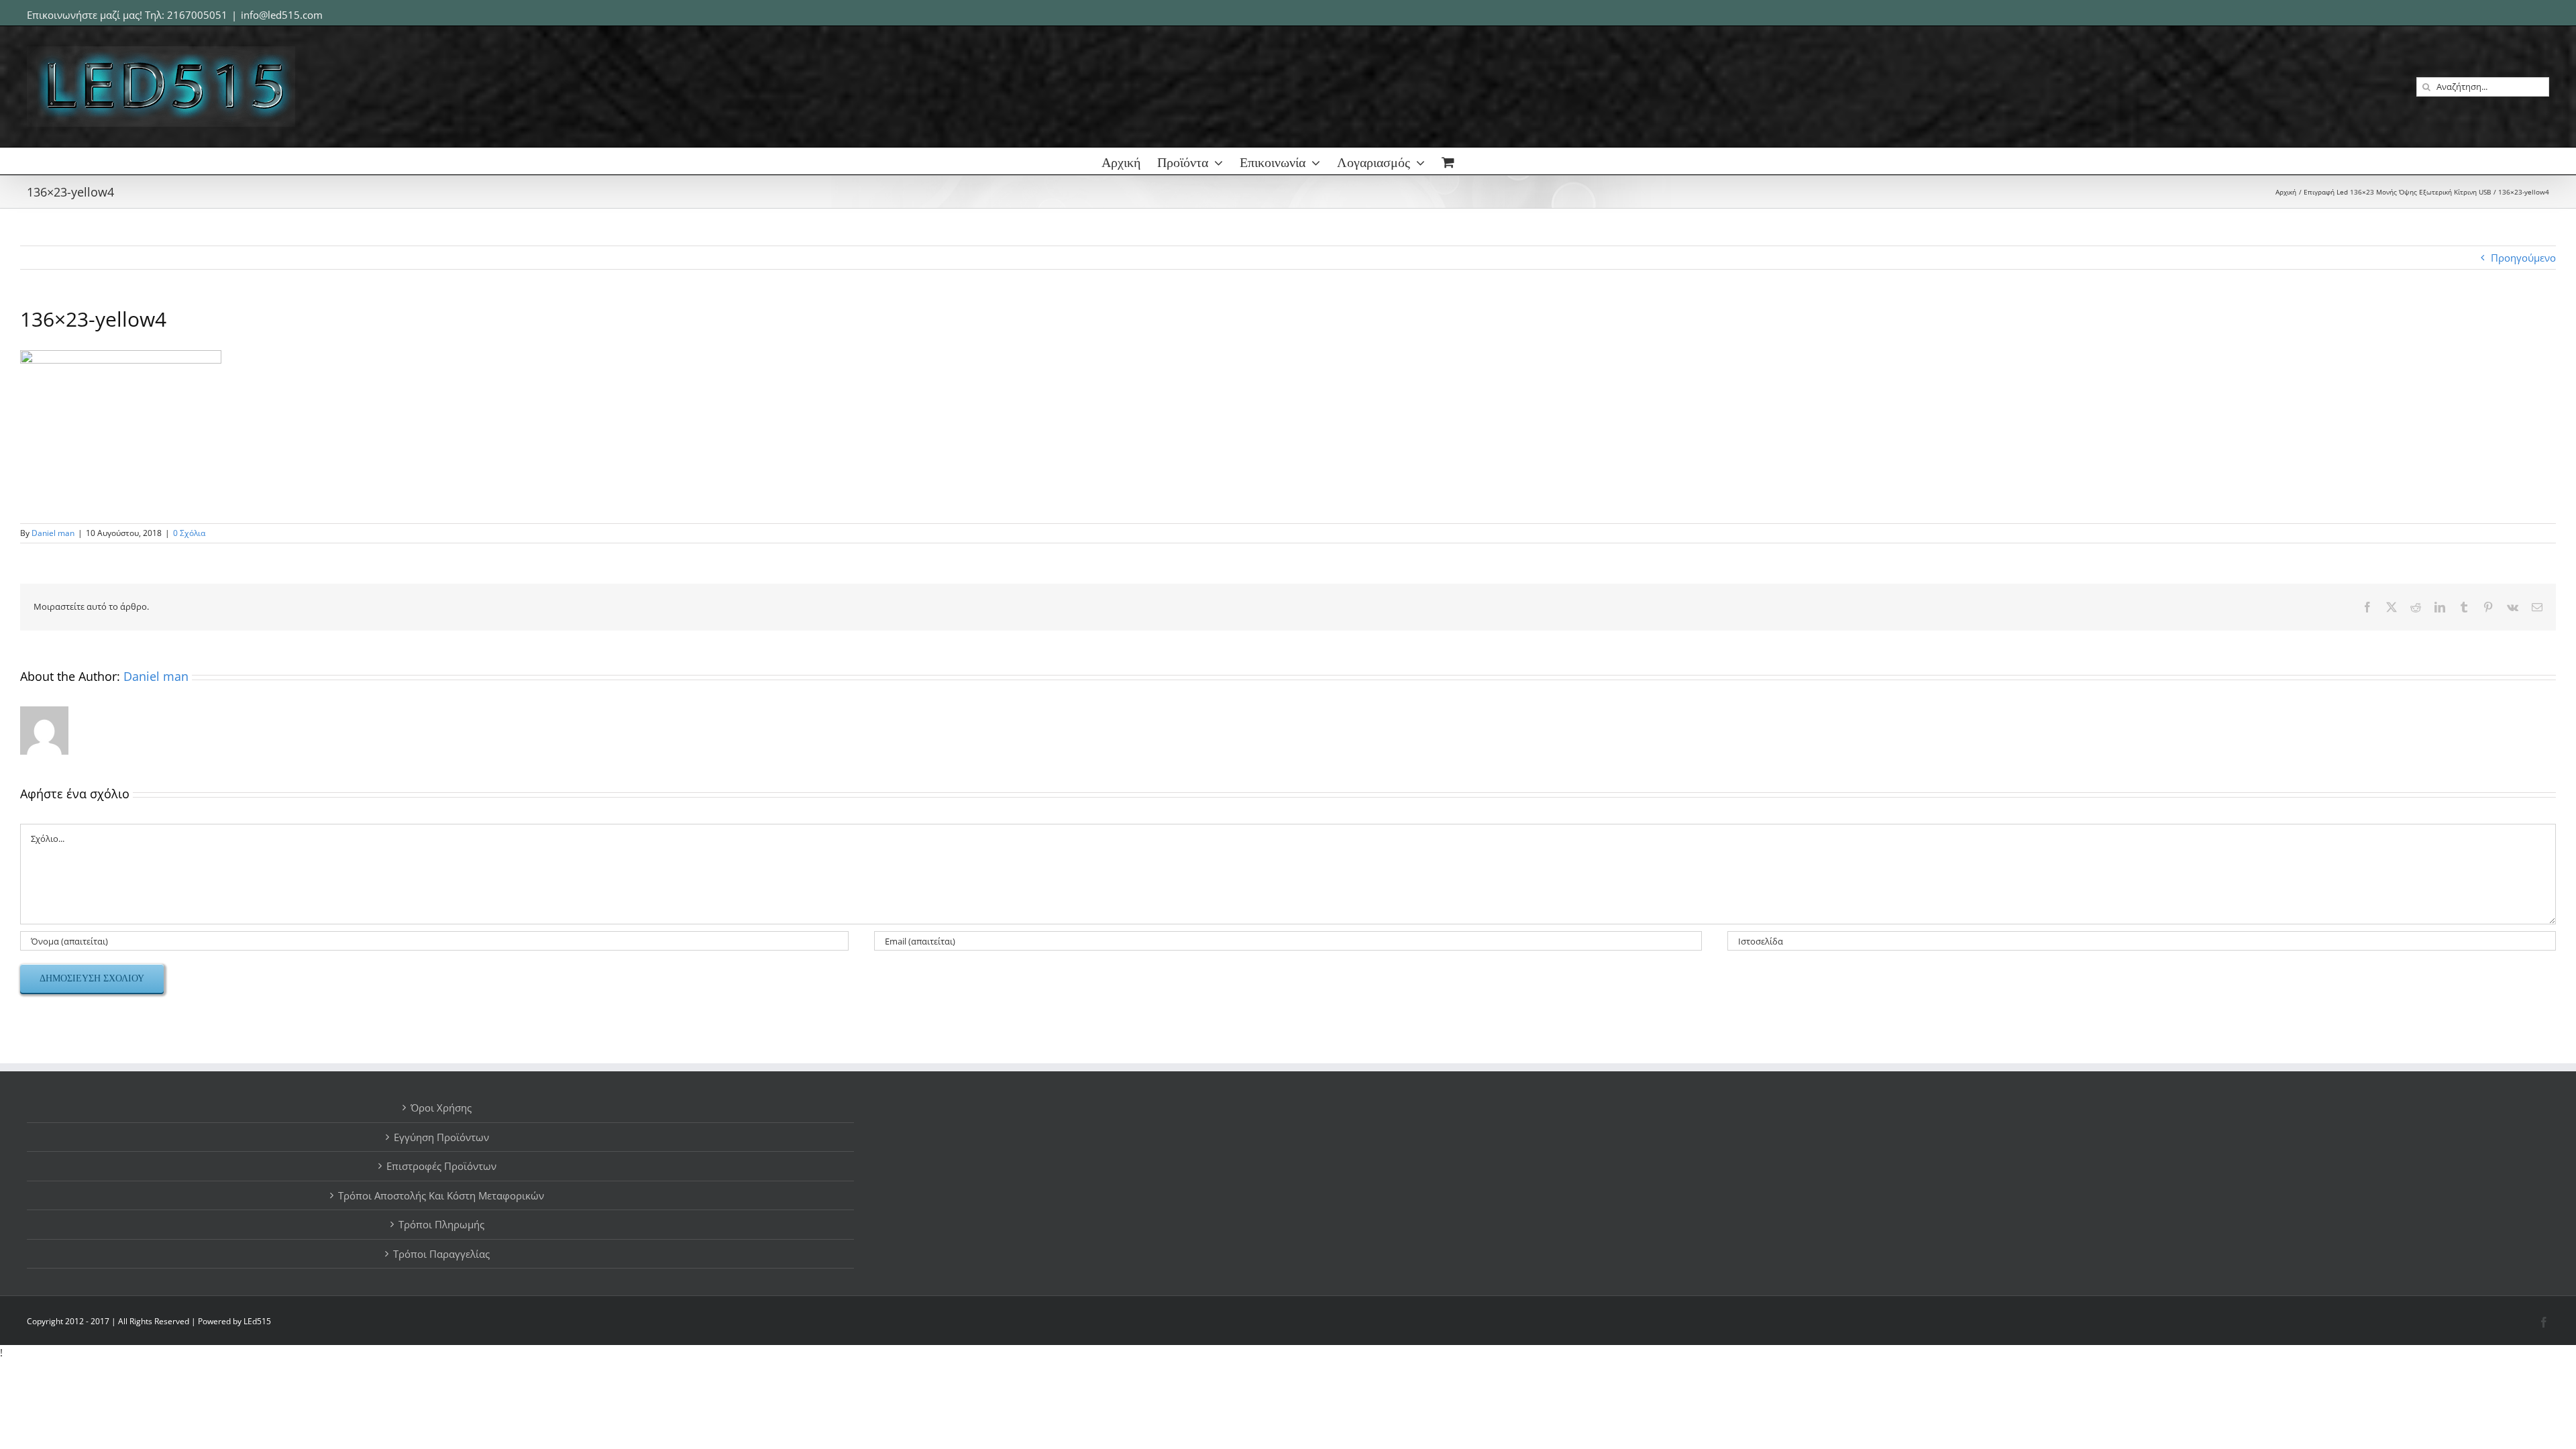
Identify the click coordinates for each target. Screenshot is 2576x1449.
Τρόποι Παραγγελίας (441, 1254)
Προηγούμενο (2523, 258)
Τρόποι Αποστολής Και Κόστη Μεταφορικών (441, 1195)
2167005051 (197, 15)
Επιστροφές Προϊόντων (441, 1166)
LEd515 (257, 1321)
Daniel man (53, 533)
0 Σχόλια (189, 533)
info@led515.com (282, 15)
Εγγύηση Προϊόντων (441, 1137)
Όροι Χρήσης (441, 1108)
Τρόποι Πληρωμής (441, 1224)
